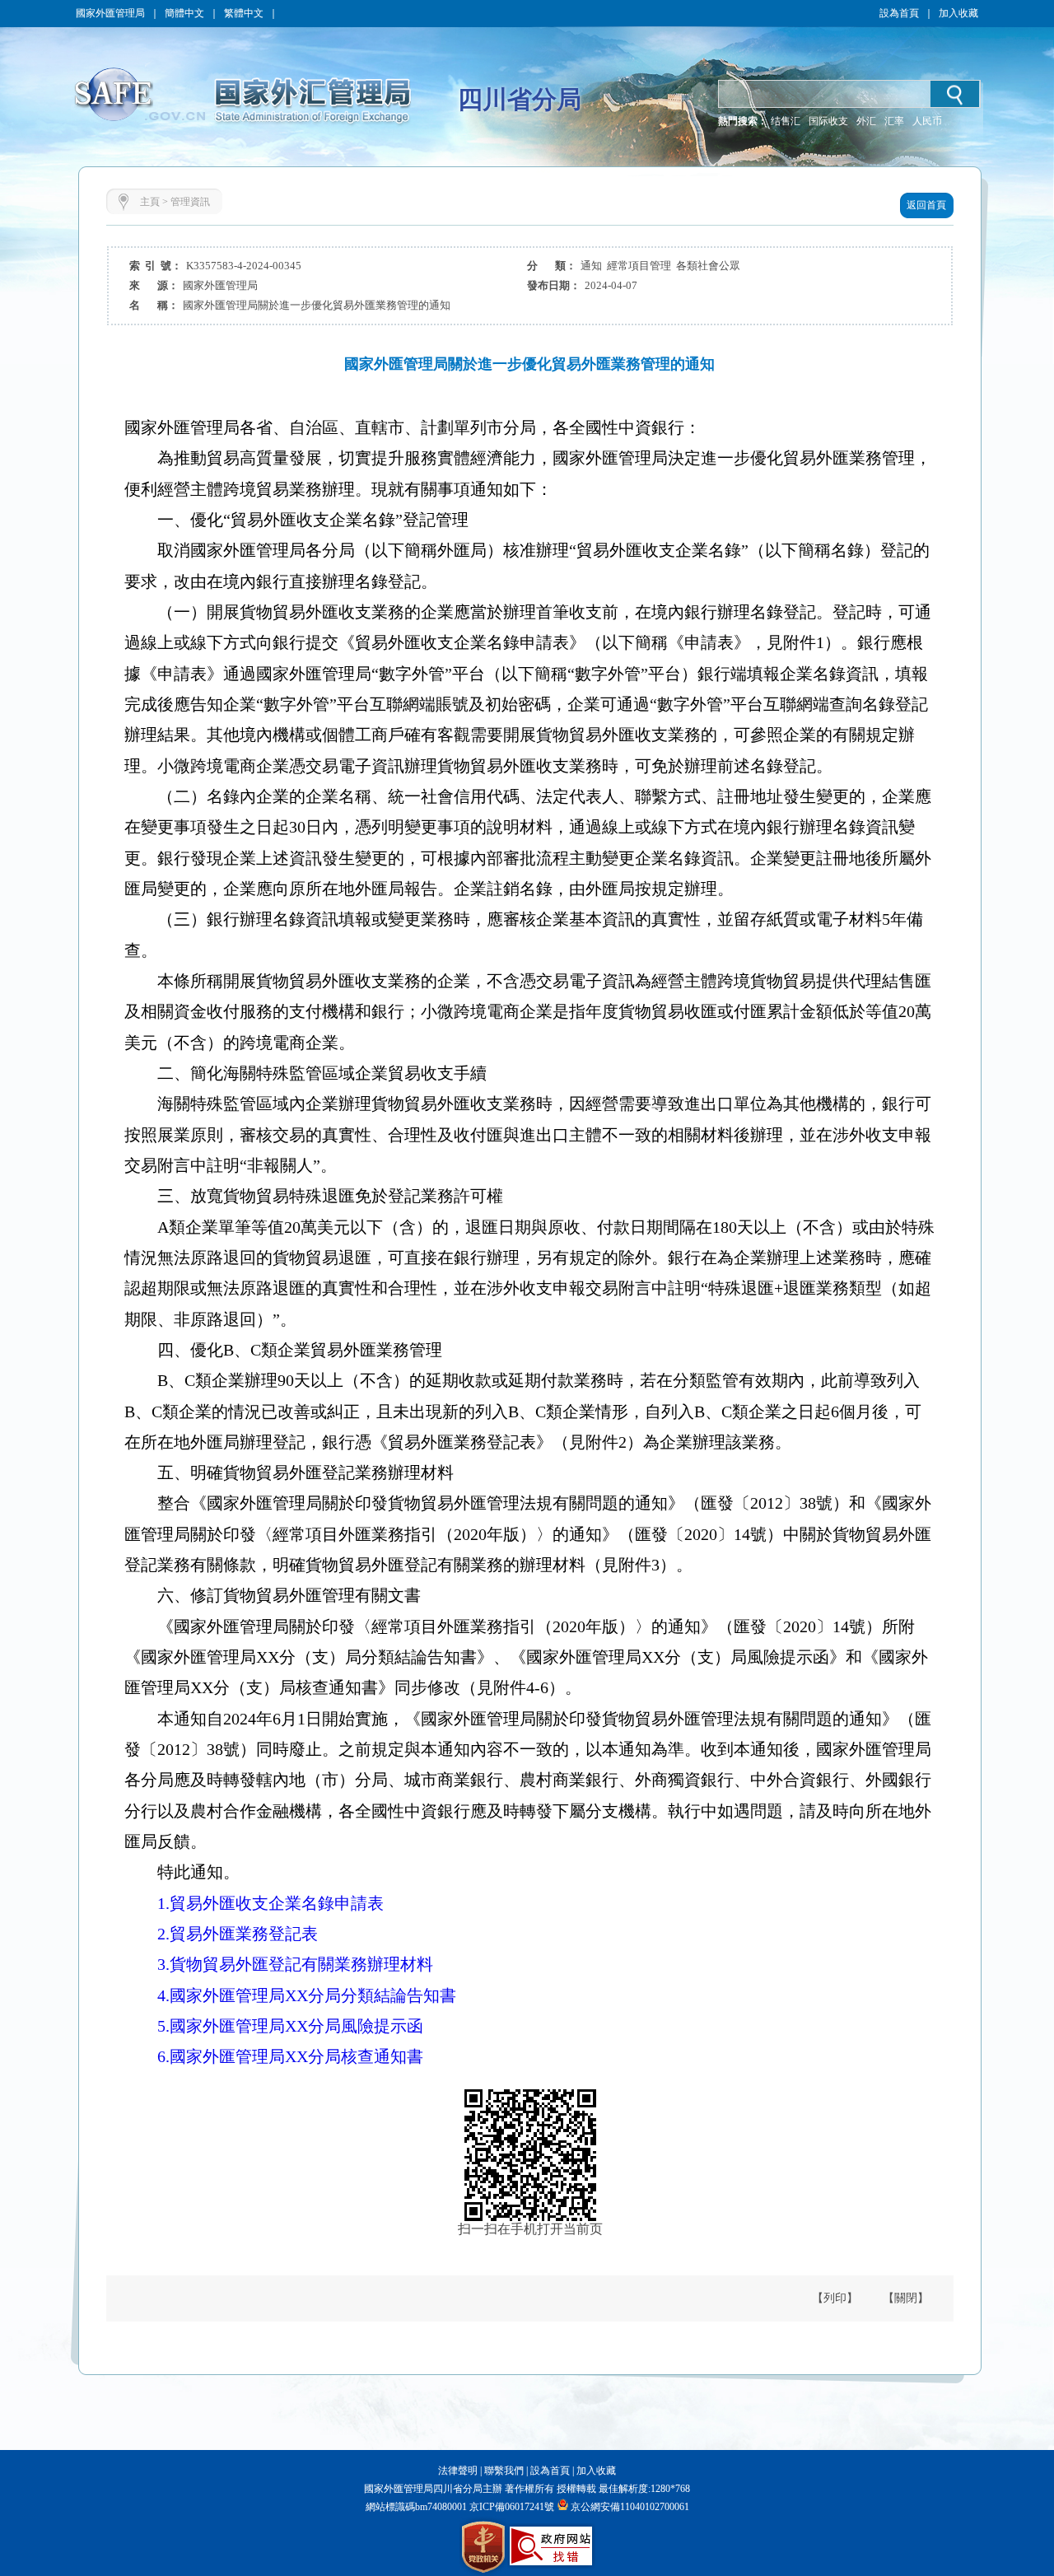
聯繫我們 (504, 2471)
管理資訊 (190, 202)
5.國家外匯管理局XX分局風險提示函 (290, 2026)
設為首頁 (899, 13)
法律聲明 (458, 2471)
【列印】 (835, 2298)
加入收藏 (958, 13)
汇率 (894, 121)
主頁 (150, 202)
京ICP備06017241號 (511, 2507)
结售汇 (786, 121)
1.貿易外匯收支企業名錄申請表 (270, 1903)
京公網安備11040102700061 (630, 2507)
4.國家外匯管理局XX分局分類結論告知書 (307, 1995)
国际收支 (828, 121)
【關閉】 (906, 2298)
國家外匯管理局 (110, 13)
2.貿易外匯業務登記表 (238, 1934)
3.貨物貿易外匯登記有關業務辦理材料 (295, 1964)
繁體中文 (244, 13)
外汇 (866, 121)
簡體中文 (184, 13)
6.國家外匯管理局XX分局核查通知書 (290, 2056)
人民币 (927, 121)
